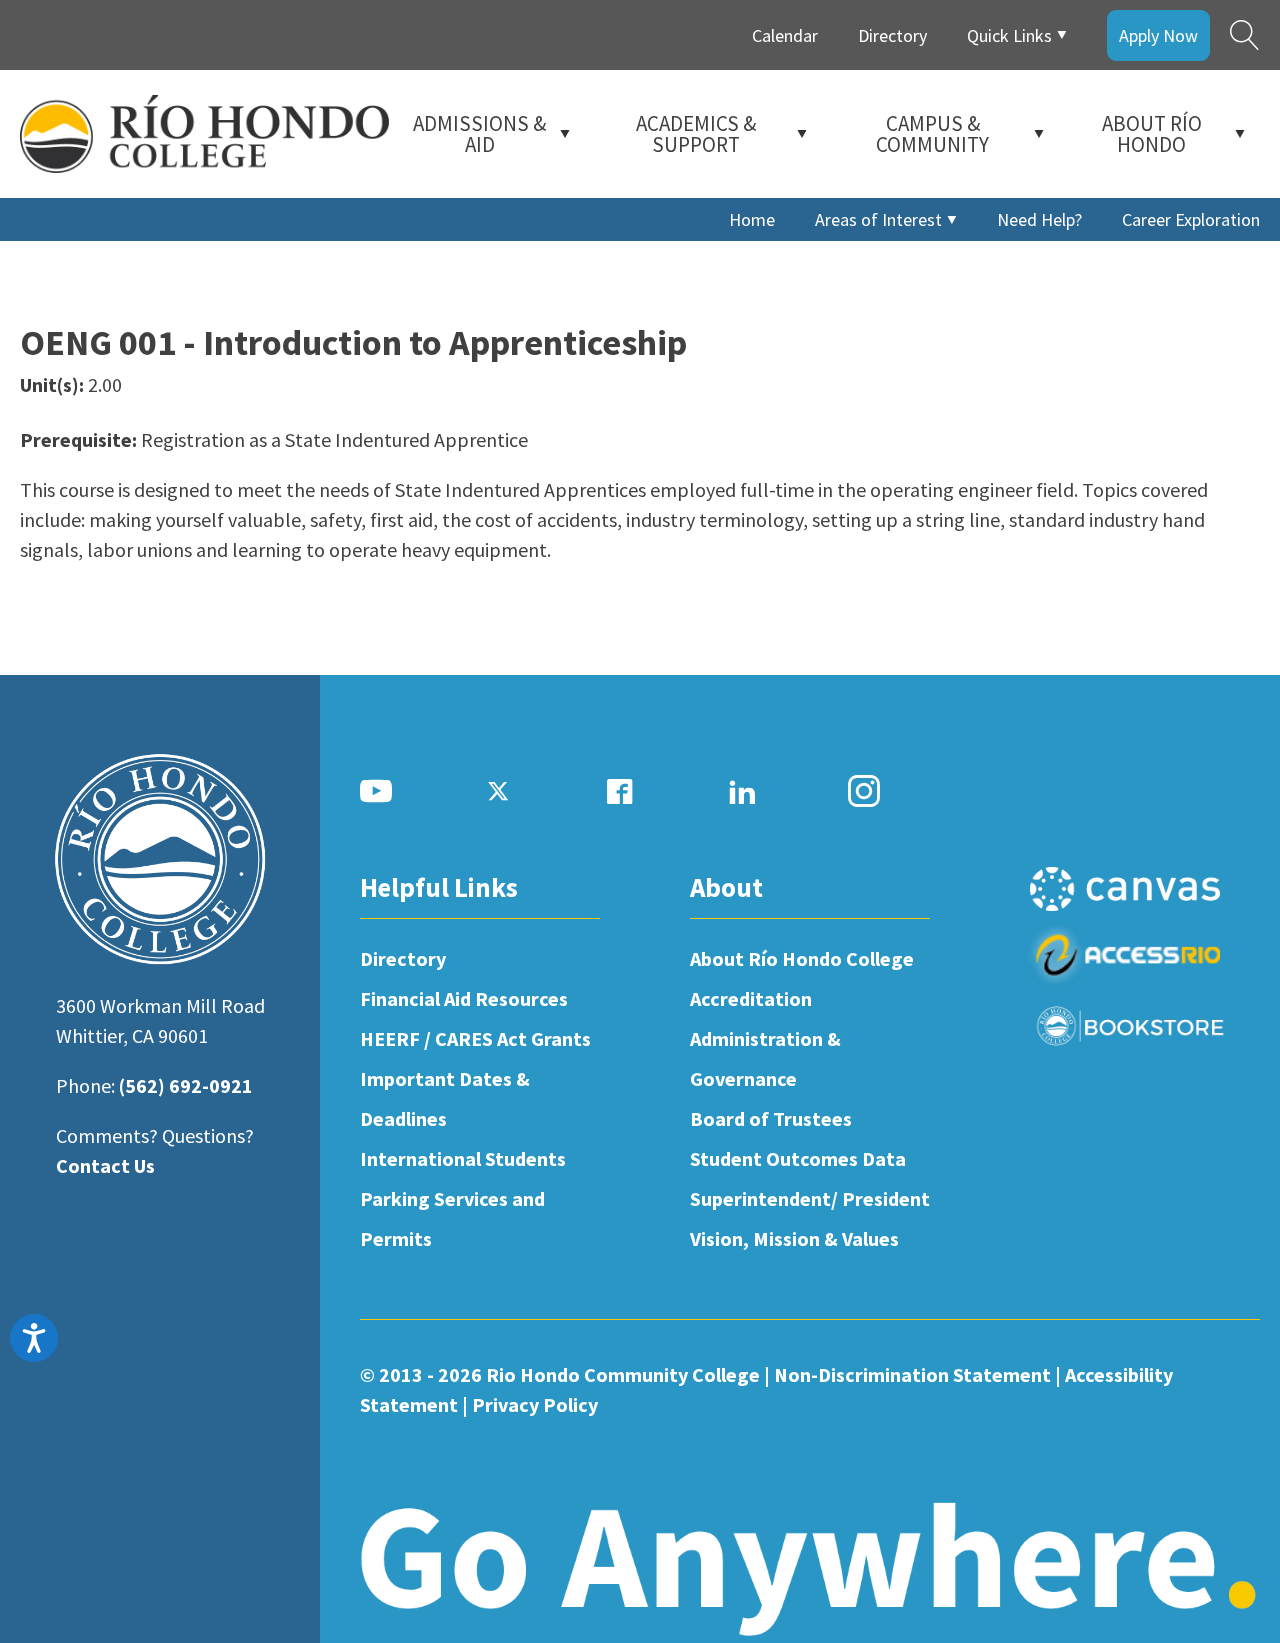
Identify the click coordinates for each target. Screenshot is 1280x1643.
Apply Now (1158, 35)
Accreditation (751, 998)
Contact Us (105, 1165)
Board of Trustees (771, 1118)
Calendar (785, 35)
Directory (892, 35)
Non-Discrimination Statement (912, 1374)
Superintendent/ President (810, 1198)
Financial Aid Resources (464, 998)
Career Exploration (1191, 219)
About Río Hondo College (802, 958)
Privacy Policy (535, 1404)
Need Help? (1039, 219)
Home (752, 219)
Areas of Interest (878, 219)
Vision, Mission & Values (794, 1238)
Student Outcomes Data (798, 1158)
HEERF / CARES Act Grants (475, 1038)
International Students (463, 1158)
